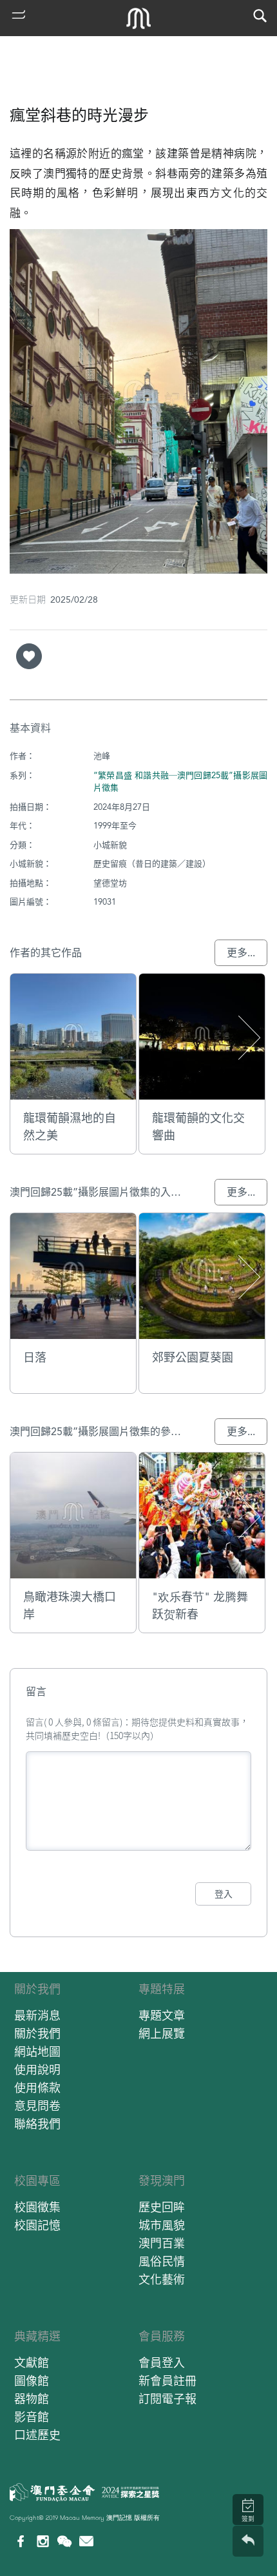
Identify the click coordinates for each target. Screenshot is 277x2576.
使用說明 (37, 2070)
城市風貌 (162, 2225)
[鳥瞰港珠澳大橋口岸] (73, 1515)
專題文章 (162, 2016)
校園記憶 (37, 2225)
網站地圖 (37, 2052)
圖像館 (32, 2381)
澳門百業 (162, 2243)
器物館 (32, 2399)
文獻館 (32, 2363)
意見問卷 (37, 2106)
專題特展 (162, 1989)
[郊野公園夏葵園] (202, 1276)
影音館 (32, 2417)
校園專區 (37, 2181)
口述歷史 (37, 2435)
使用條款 (37, 2088)
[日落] (73, 1276)
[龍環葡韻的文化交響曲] (202, 1037)
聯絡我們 (37, 2124)
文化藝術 (162, 2279)
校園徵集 (37, 2207)
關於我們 (37, 1989)
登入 (224, 1894)
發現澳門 (162, 2181)
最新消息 (37, 2016)
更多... (241, 953)
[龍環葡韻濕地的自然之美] (73, 1037)
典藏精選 (37, 2336)
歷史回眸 (162, 2207)
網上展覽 (162, 2034)
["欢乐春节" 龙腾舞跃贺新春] (202, 1515)
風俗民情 (162, 2261)
